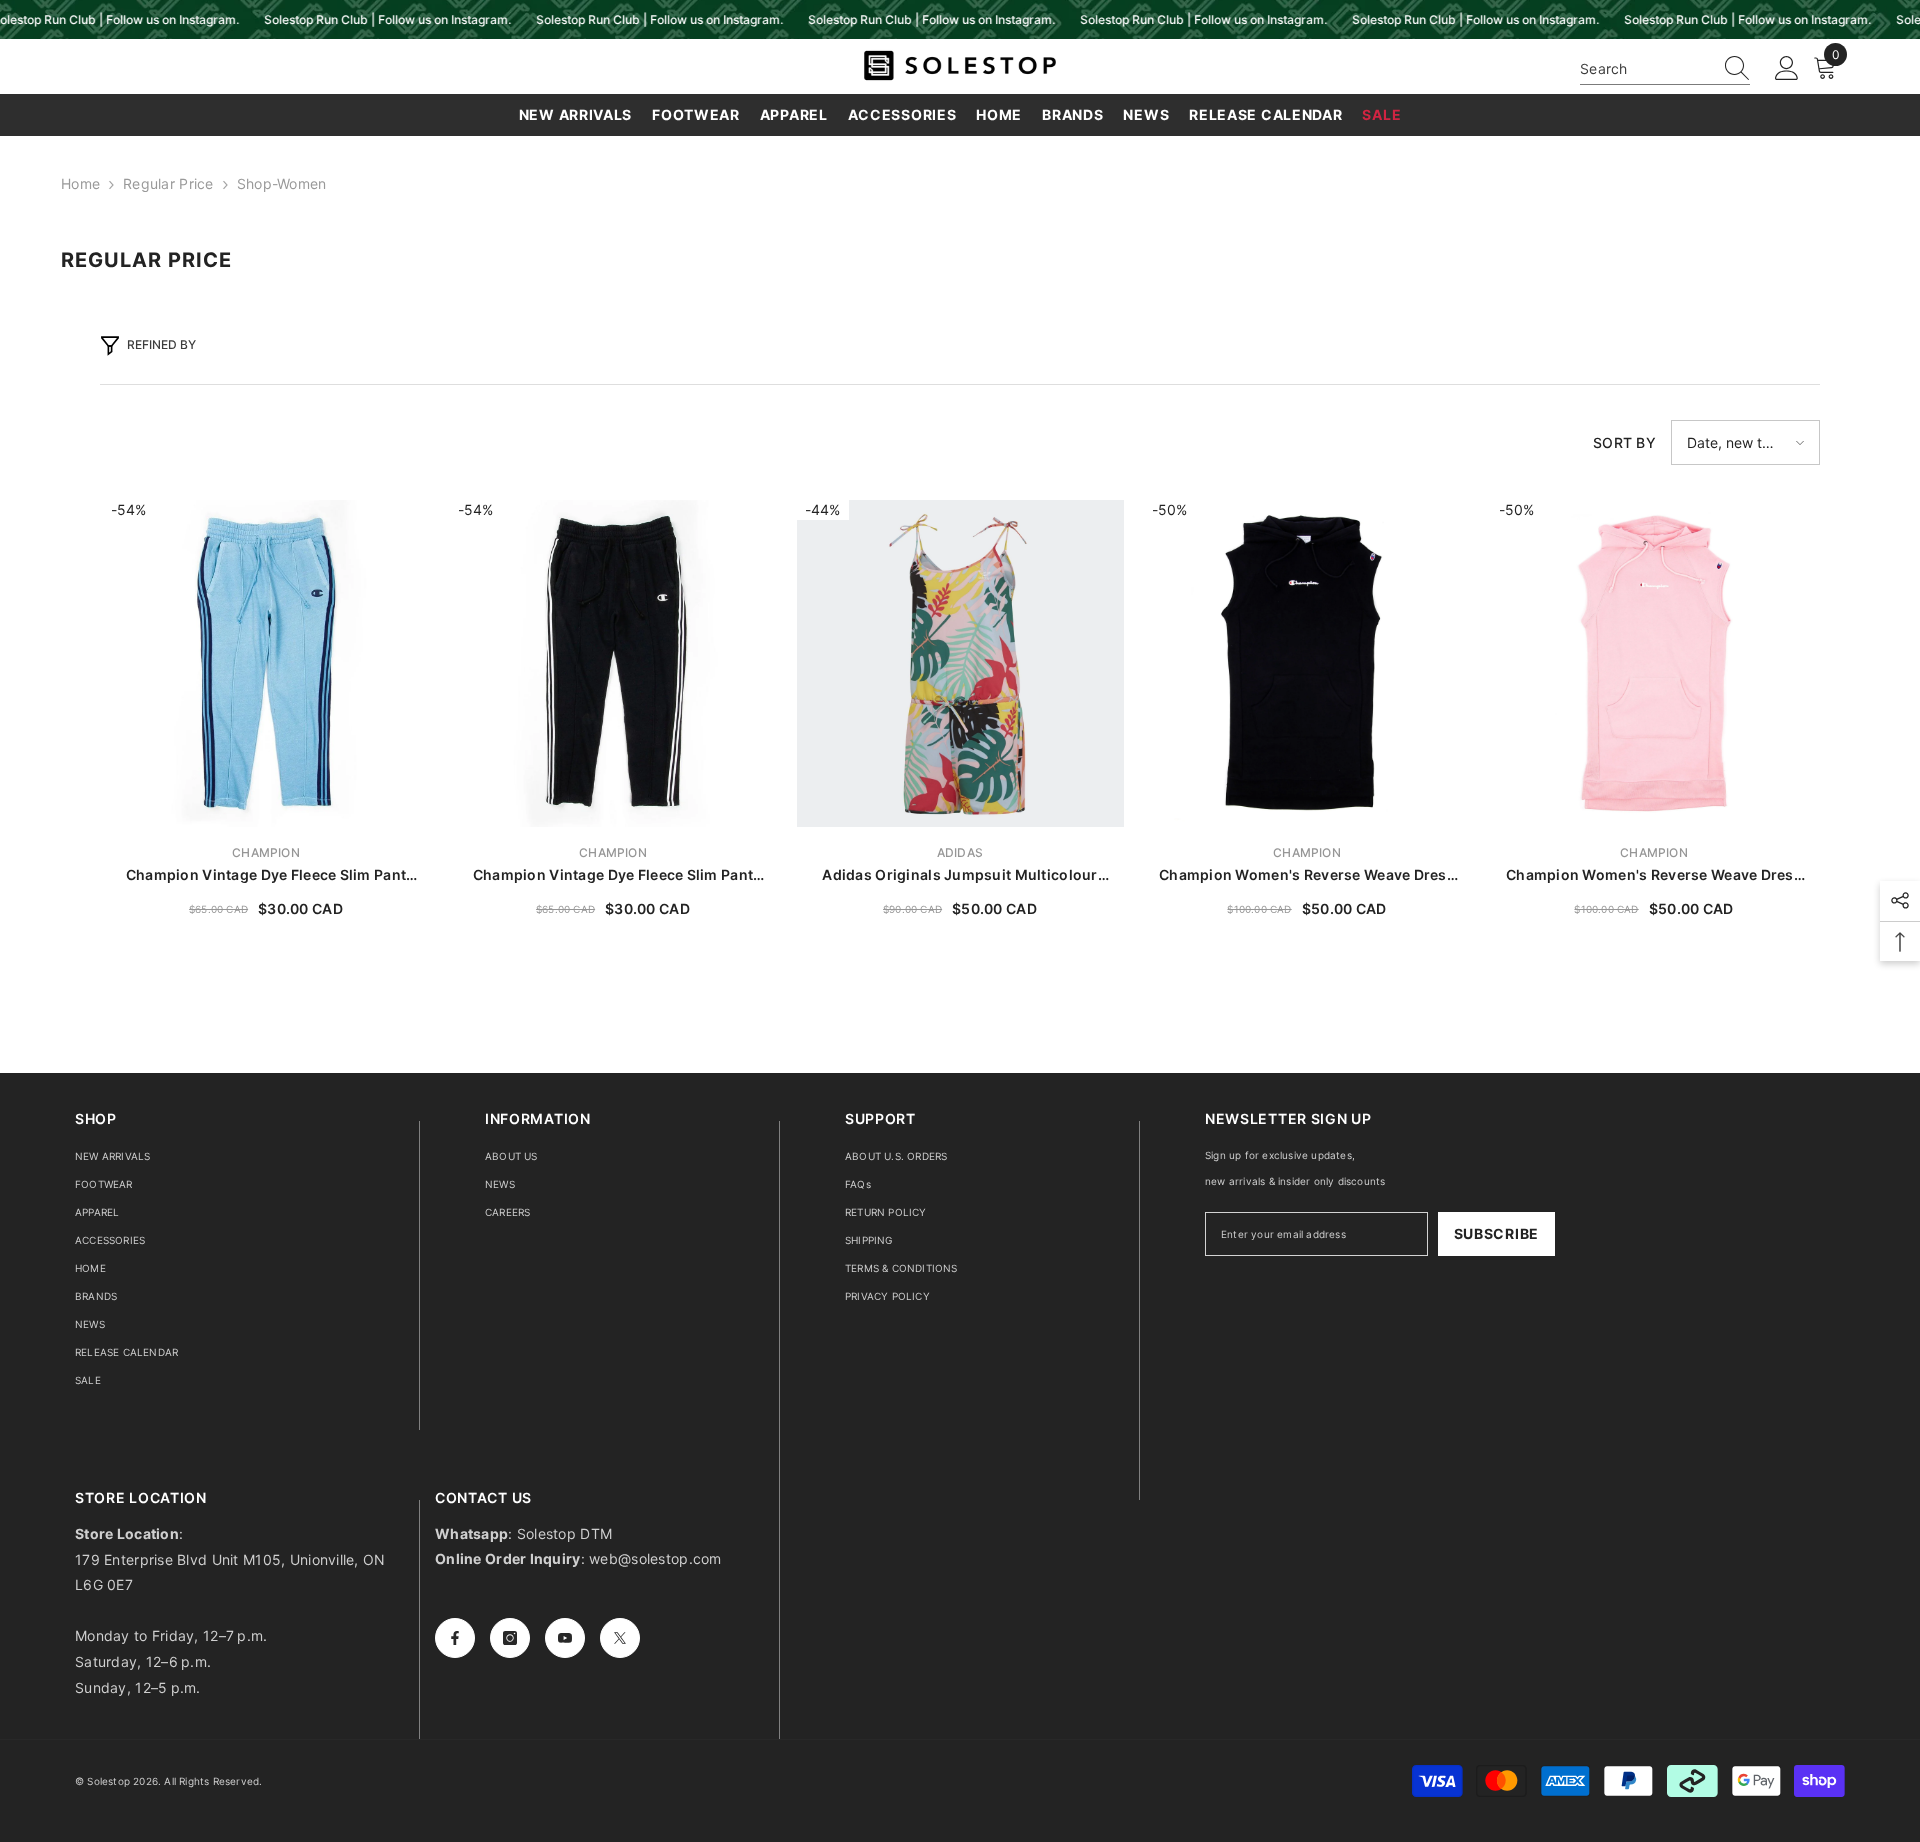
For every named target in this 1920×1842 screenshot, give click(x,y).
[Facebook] (455, 1638)
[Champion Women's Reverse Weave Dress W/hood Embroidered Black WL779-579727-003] (1307, 663)
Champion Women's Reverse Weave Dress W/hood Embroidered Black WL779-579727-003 (1307, 875)
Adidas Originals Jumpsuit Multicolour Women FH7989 (959, 875)
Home (80, 183)
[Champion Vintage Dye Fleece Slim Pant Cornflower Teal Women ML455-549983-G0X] (266, 663)
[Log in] (1787, 69)
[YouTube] (565, 1638)
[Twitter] (620, 1638)
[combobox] (1646, 68)
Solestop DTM (563, 1533)
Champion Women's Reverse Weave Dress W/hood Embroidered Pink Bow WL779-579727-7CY (1654, 875)
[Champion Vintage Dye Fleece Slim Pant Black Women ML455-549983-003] (613, 663)
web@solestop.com (655, 1558)
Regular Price (168, 183)
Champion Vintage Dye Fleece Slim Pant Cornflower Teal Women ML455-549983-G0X (266, 875)
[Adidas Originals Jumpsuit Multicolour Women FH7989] (960, 663)
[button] (1745, 442)
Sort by (1624, 442)
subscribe (1496, 1233)
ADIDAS (960, 852)
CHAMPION (266, 852)
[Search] (1665, 69)
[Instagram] (510, 1638)
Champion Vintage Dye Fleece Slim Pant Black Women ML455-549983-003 (613, 875)
